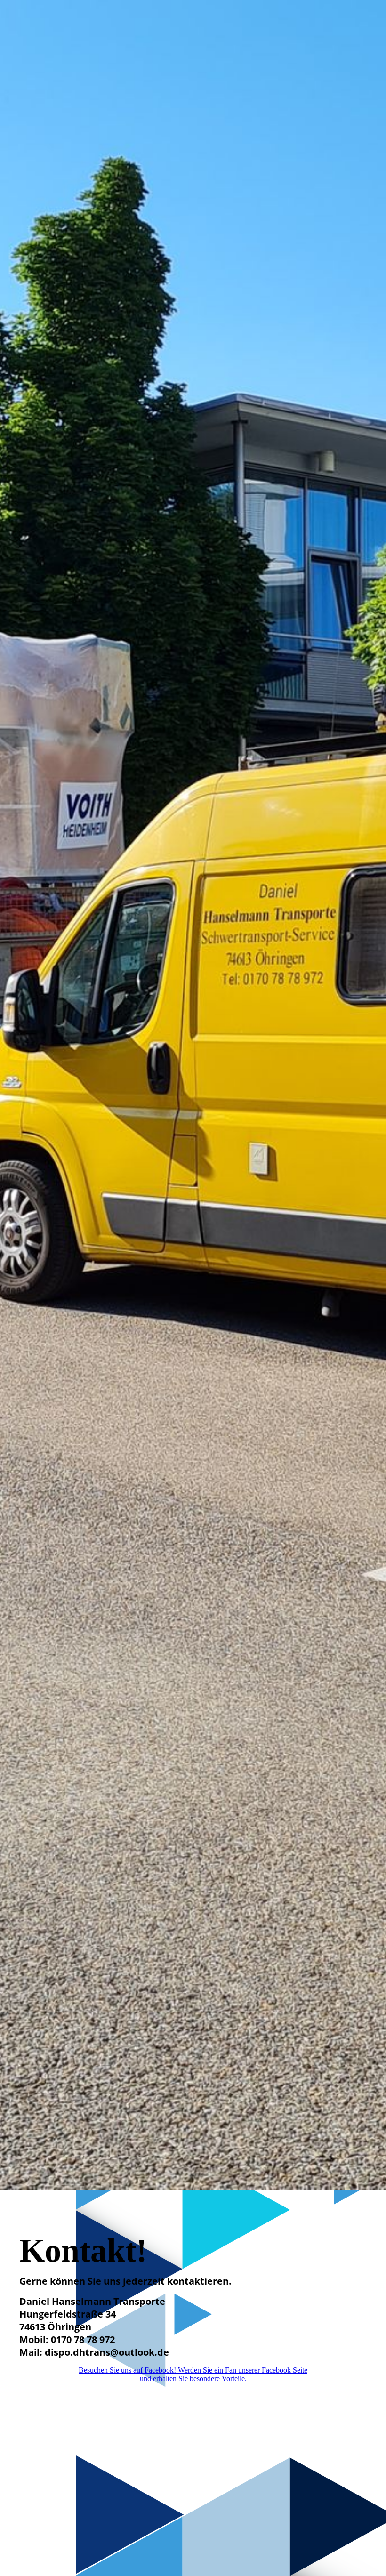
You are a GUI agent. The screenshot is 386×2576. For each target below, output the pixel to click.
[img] (193, 1095)
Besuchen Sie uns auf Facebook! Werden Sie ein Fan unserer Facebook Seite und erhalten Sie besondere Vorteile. (193, 2374)
